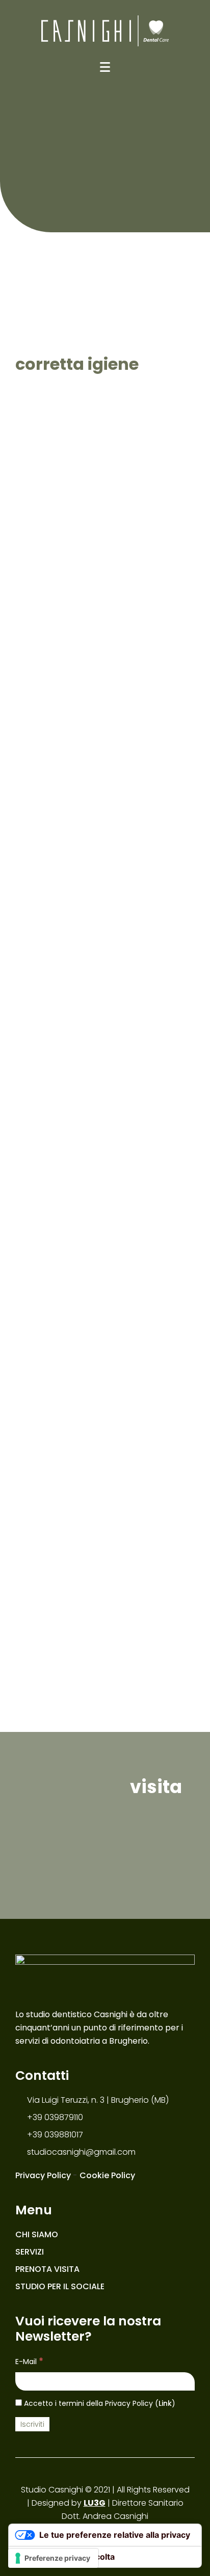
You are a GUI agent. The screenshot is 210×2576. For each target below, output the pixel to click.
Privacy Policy (43, 2175)
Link (165, 2403)
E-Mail (29, 2361)
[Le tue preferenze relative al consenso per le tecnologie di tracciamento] (53, 2558)
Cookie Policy (107, 2175)
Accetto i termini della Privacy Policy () (99, 2403)
